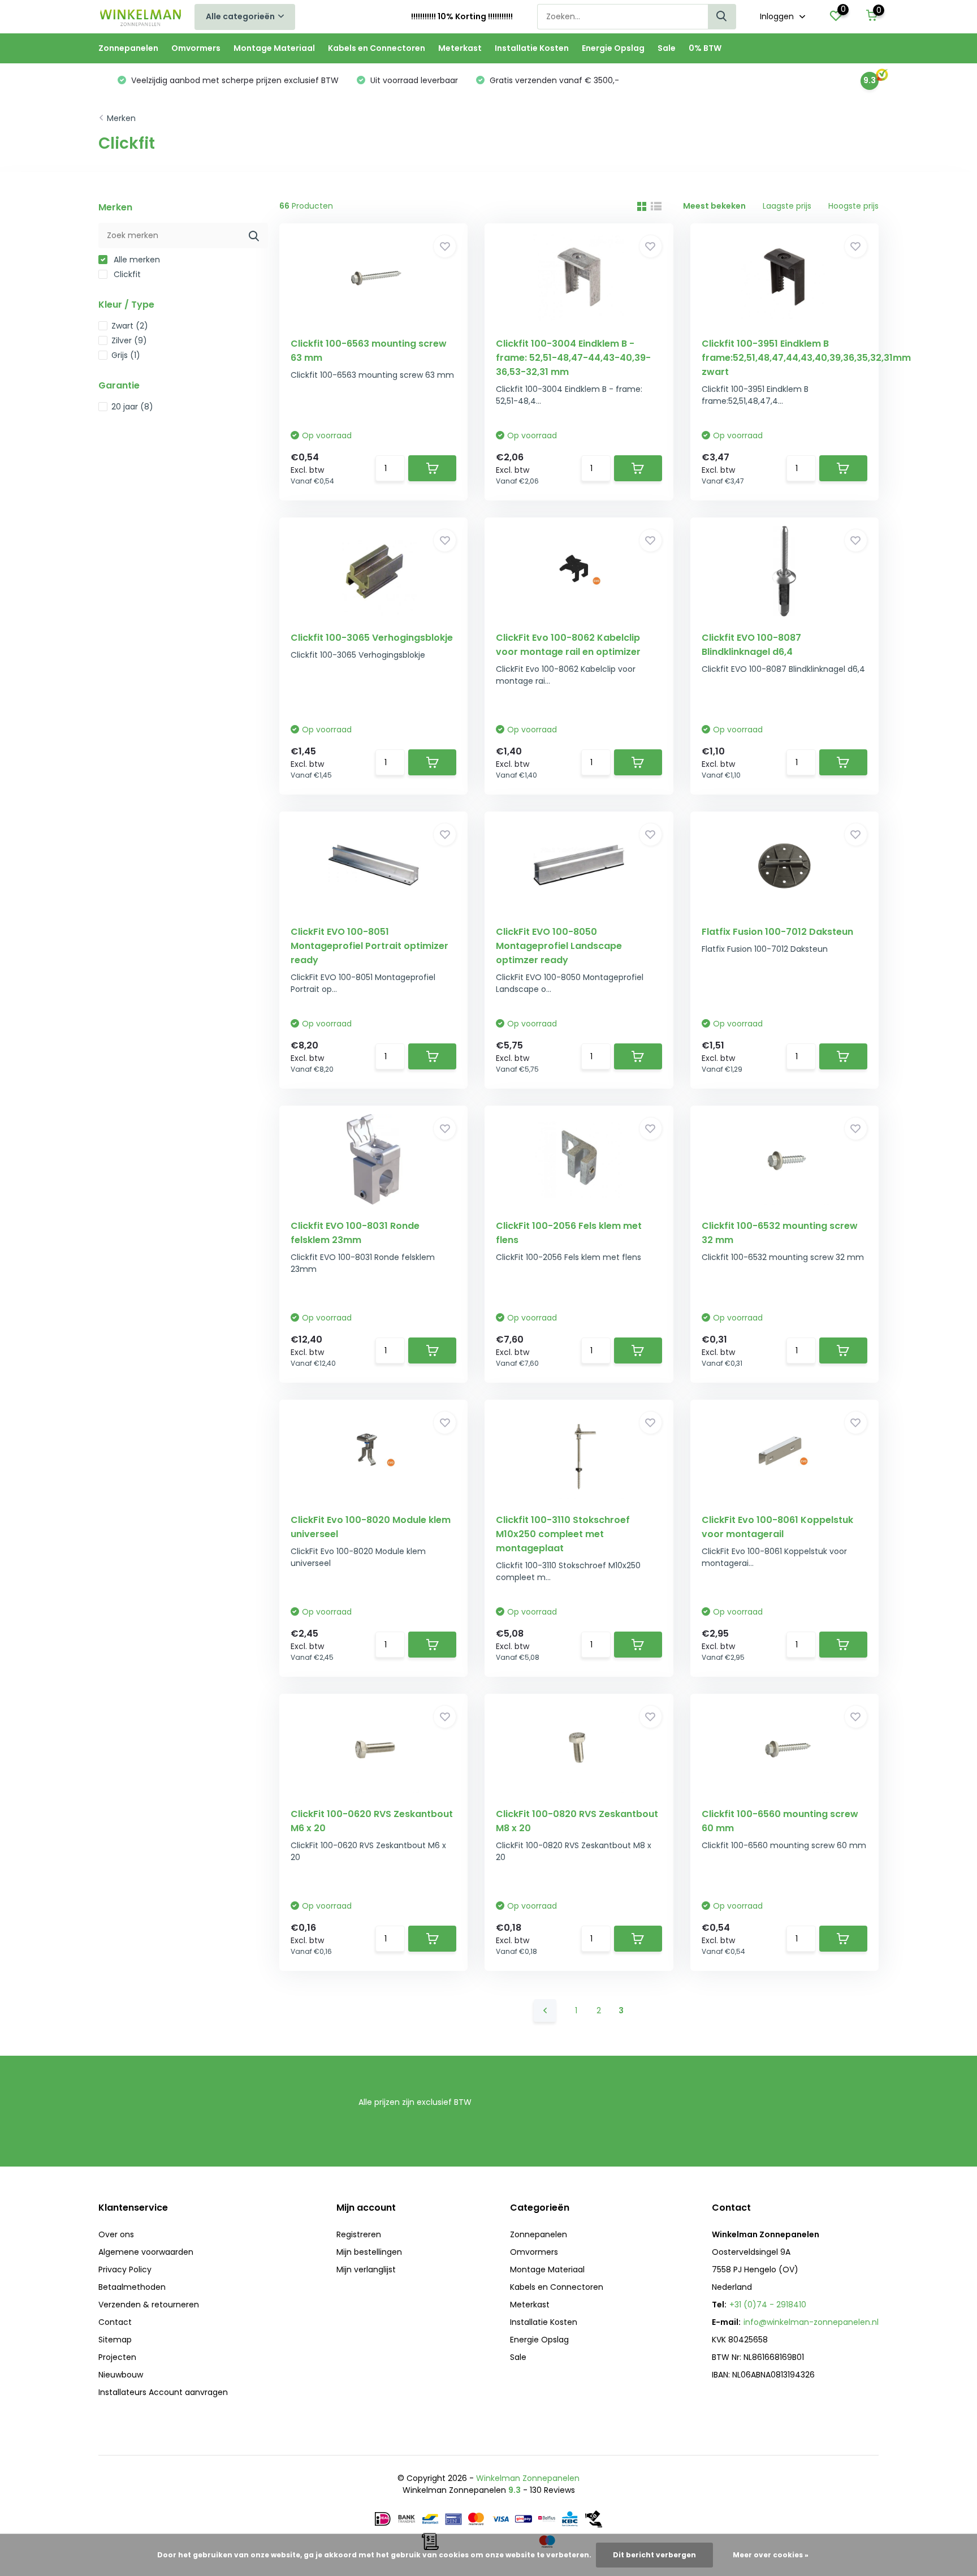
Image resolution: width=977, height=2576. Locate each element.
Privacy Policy (125, 2269)
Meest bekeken (714, 206)
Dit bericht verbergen (654, 2555)
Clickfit (126, 274)
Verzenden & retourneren (149, 2305)
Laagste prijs (787, 206)
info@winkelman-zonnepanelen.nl (811, 2322)
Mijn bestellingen (369, 2252)
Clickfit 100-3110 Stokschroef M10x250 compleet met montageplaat (563, 1534)
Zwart (130, 326)
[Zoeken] (722, 17)
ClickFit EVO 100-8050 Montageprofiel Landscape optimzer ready (559, 946)
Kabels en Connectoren (377, 48)
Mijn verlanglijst (366, 2269)
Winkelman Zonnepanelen (528, 2478)
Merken (121, 118)
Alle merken (136, 260)
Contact (115, 2322)
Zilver (129, 340)
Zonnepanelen (128, 48)
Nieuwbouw (121, 2375)
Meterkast (460, 48)
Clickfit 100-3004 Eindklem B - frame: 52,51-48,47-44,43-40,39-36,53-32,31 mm (573, 358)
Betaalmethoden (132, 2287)
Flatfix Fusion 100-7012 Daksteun (777, 932)
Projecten (117, 2357)
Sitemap (115, 2340)
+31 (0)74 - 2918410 (768, 2305)
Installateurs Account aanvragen (163, 2392)
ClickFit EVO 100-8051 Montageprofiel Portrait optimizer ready (369, 946)
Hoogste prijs (853, 206)
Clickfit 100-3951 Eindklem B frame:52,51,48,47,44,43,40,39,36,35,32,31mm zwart (806, 358)
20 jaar (132, 407)
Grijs (126, 355)
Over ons (116, 2234)
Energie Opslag (613, 48)
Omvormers (196, 48)
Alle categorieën (240, 16)
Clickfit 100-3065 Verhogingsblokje (372, 638)
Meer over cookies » (771, 2555)
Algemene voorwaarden (146, 2252)
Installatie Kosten (532, 48)
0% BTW (705, 48)
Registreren (359, 2234)
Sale (667, 48)
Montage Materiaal (274, 48)
